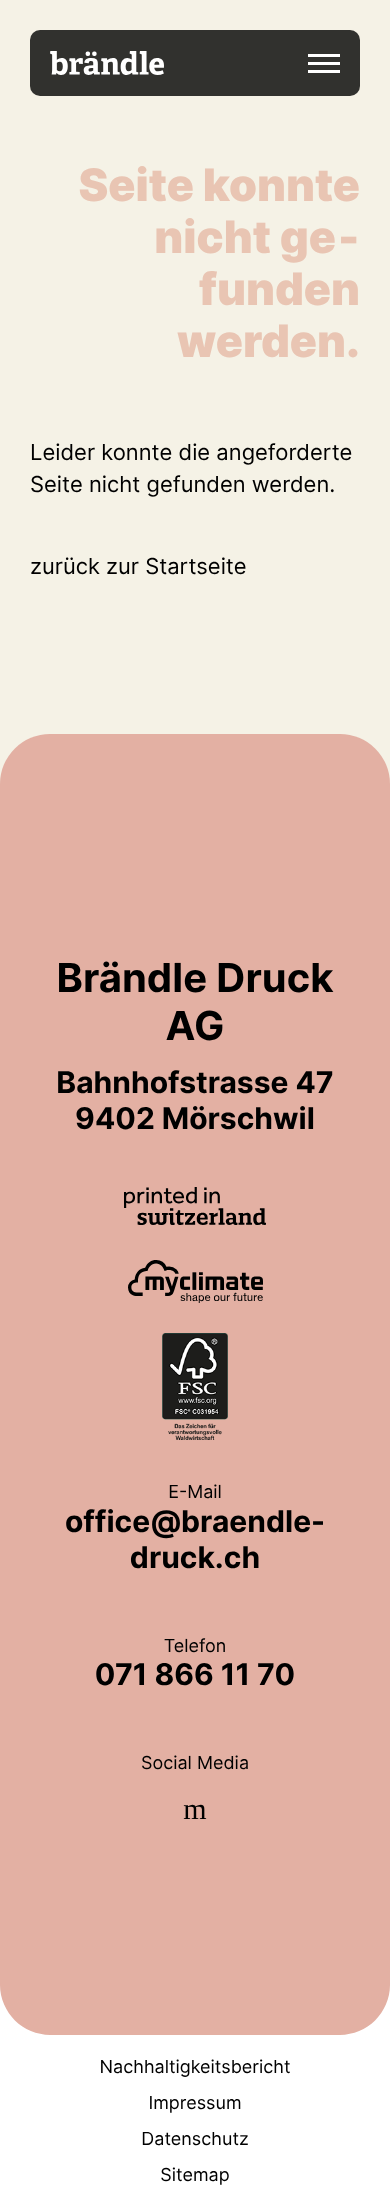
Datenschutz (194, 2139)
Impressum (194, 2103)
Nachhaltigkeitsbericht (195, 2067)
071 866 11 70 (195, 1675)
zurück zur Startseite (138, 567)
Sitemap (194, 2175)
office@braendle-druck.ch (195, 1540)
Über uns (195, 370)
